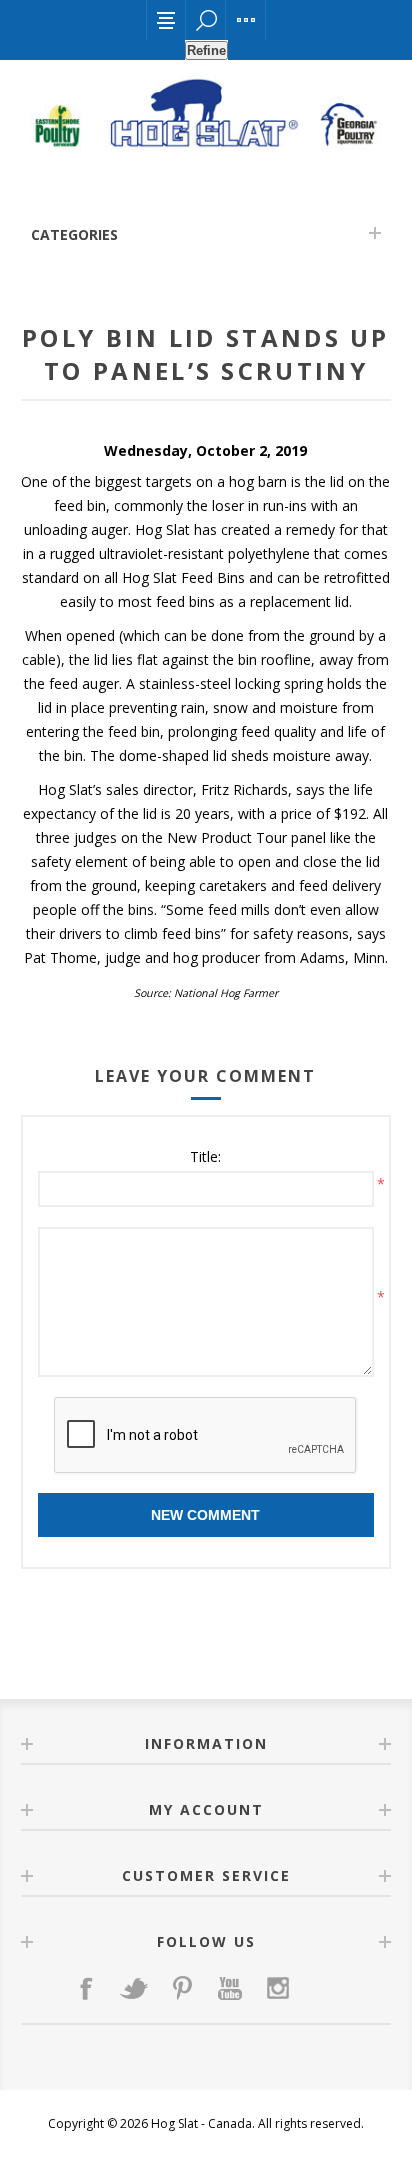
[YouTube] (230, 1988)
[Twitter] (134, 1988)
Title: (205, 1156)
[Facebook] (86, 1988)
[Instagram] (278, 1988)
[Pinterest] (182, 1988)
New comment (205, 1515)
